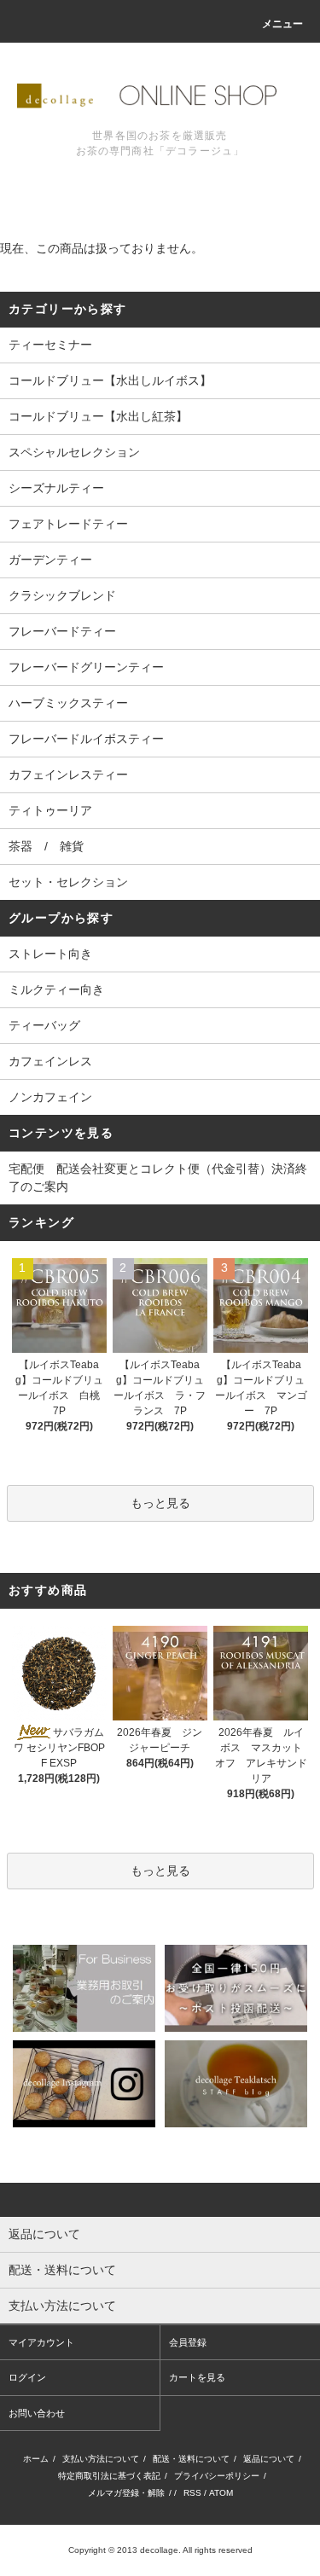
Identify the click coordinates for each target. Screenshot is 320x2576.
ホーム (36, 2459)
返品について (269, 2459)
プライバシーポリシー (217, 2476)
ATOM (221, 2493)
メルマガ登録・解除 (126, 2493)
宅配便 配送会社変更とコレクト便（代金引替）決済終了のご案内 (158, 1178)
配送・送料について (191, 2459)
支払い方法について (101, 2459)
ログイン (27, 2377)
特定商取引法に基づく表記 (109, 2476)
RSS (192, 2493)
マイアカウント (41, 2342)
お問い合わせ (37, 2413)
